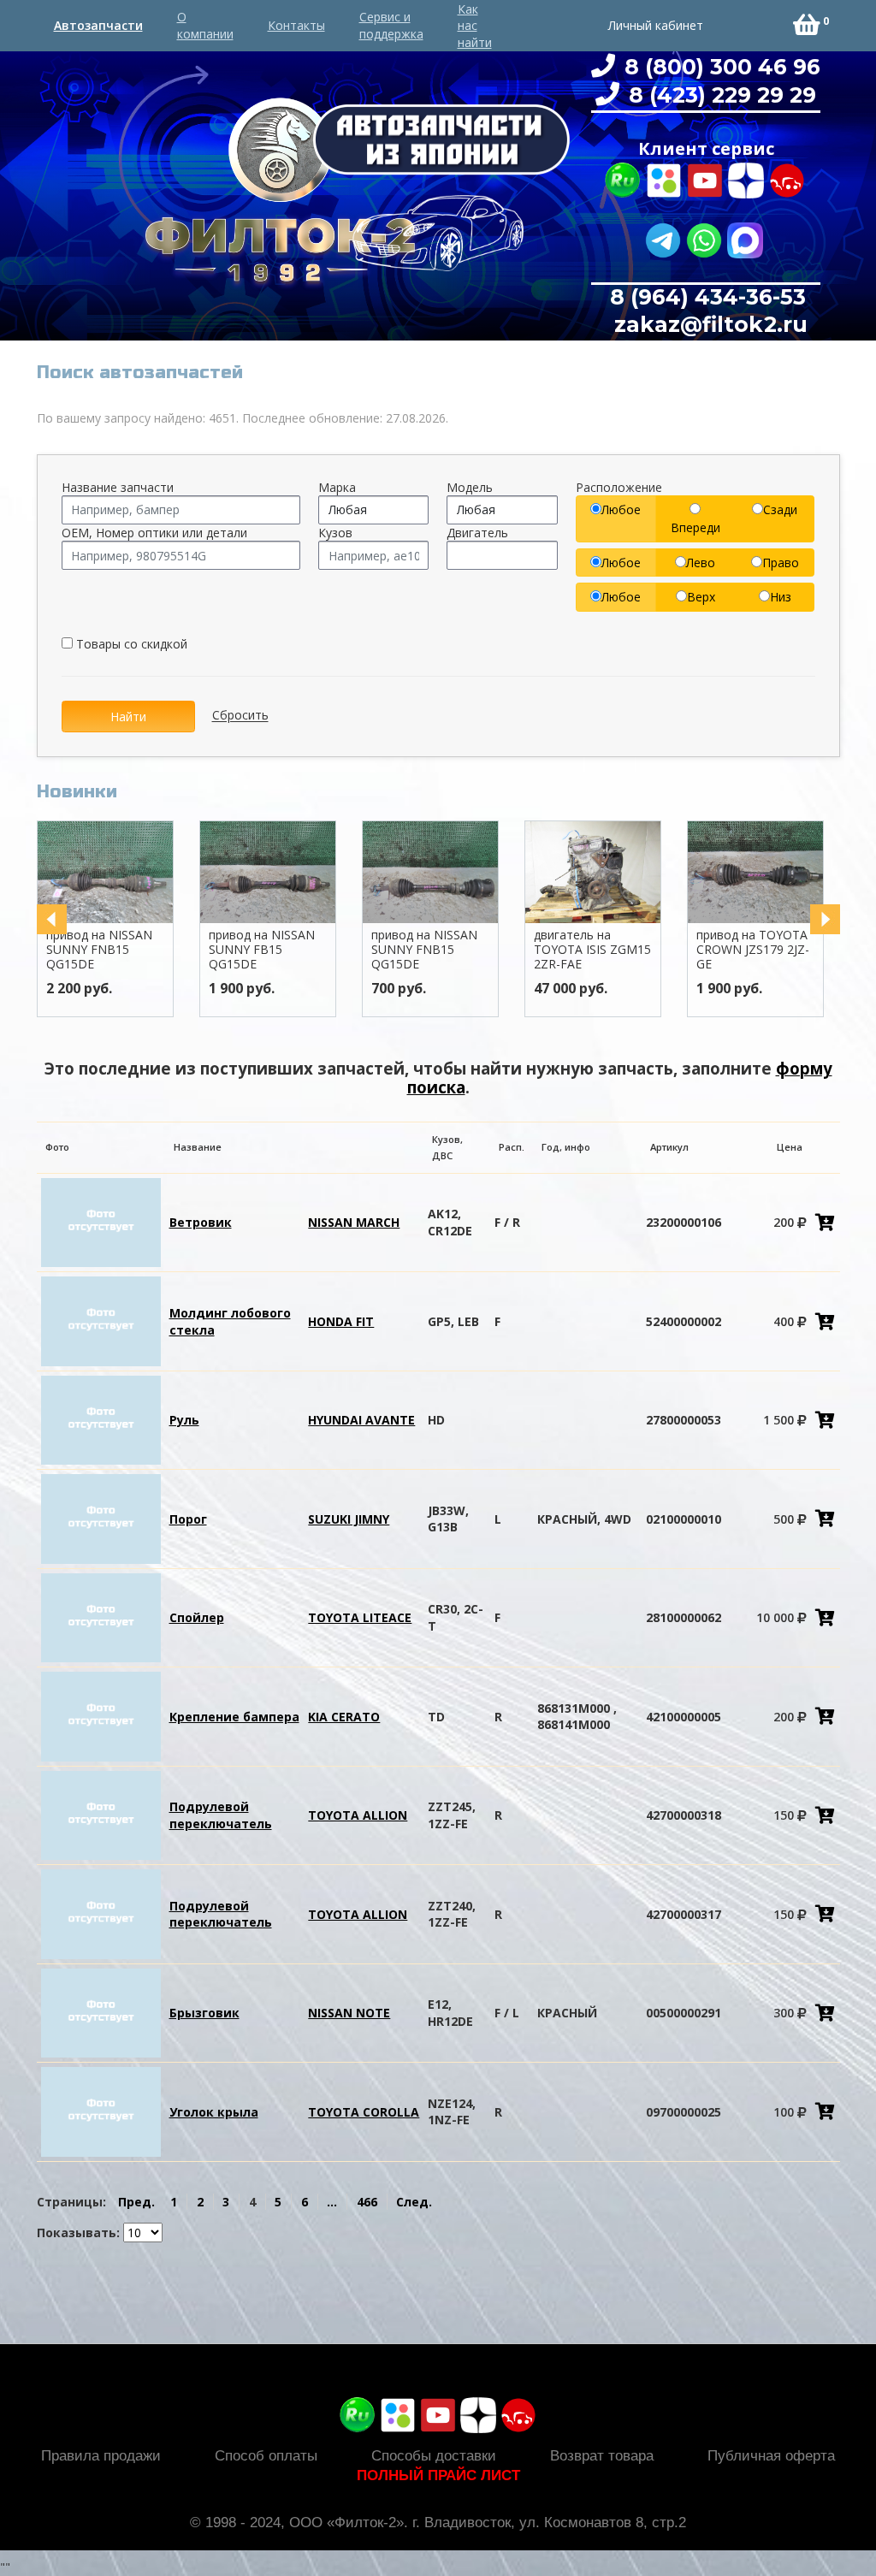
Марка (337, 487)
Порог (188, 1519)
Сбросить (240, 716)
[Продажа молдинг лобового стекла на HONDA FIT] (101, 1320)
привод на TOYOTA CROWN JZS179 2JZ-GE (753, 949)
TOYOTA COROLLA (364, 2112)
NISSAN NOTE (349, 2013)
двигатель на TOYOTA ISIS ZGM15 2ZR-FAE (592, 949)
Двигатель (477, 533)
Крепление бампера (234, 1717)
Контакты (296, 25)
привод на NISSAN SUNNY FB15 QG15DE (262, 949)
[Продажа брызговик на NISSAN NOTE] (101, 2012)
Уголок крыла (214, 2112)
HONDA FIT (341, 1321)
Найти (128, 717)
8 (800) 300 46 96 (719, 67)
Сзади (780, 509)
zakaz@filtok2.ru (708, 324)
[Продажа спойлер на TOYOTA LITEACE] (101, 1617)
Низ (781, 597)
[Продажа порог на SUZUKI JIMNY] (101, 1517)
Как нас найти (475, 26)
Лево (701, 563)
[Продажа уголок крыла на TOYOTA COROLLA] (101, 2110)
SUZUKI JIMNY (349, 1519)
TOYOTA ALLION (358, 1815)
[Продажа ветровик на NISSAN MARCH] (101, 1221)
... (332, 2202)
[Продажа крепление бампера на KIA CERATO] (101, 1715)
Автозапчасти (98, 25)
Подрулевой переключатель (221, 1815)
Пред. (136, 2202)
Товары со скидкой (130, 644)
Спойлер (197, 1617)
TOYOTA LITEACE (360, 1617)
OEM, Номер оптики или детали (154, 533)
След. (414, 2202)
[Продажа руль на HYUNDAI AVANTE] (101, 1419)
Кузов (335, 533)
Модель (470, 487)
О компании (205, 25)
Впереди (695, 527)
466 (367, 2202)
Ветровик (201, 1222)
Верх (701, 597)
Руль (184, 1420)
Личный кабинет (656, 25)
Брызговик (204, 2013)
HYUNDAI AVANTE (361, 1420)
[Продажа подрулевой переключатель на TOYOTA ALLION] (101, 1814)
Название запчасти (118, 487)
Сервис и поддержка (391, 25)
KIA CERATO (344, 1717)
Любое (621, 509)
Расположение (619, 487)
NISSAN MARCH (354, 1222)
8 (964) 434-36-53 (708, 297)
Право (781, 563)
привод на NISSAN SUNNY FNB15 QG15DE (99, 949)
